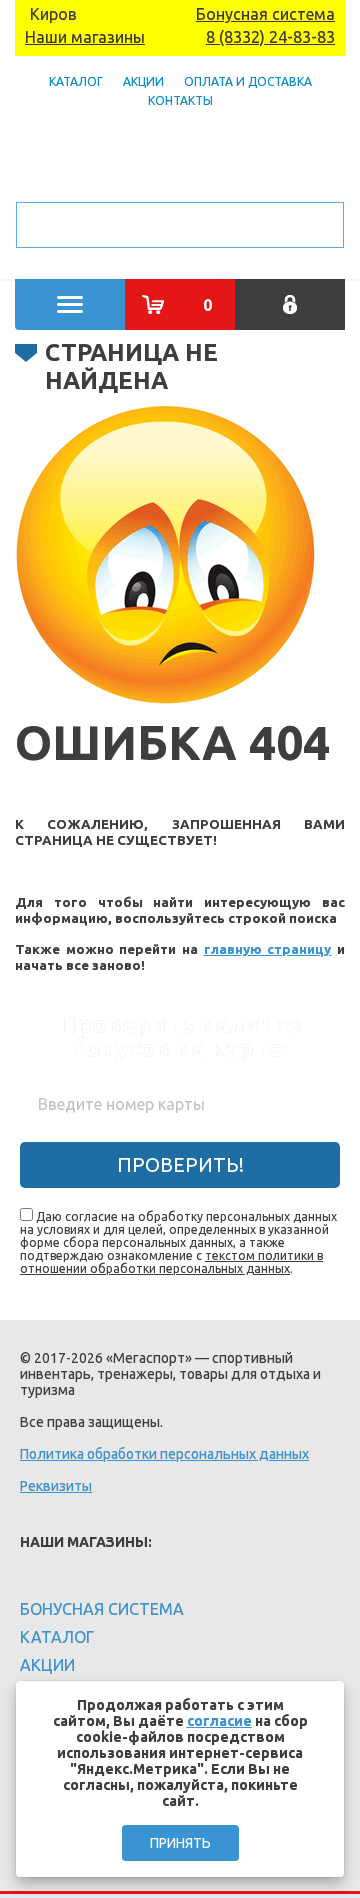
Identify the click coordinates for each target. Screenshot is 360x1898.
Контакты (180, 100)
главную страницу (268, 949)
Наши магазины (85, 37)
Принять (180, 1843)
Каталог (76, 81)
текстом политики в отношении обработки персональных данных (171, 1262)
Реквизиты (56, 1486)
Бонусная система (265, 14)
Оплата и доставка (248, 81)
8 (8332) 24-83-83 (270, 37)
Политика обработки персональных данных (164, 1454)
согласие (219, 1721)
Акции (143, 81)
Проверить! (180, 1164)
